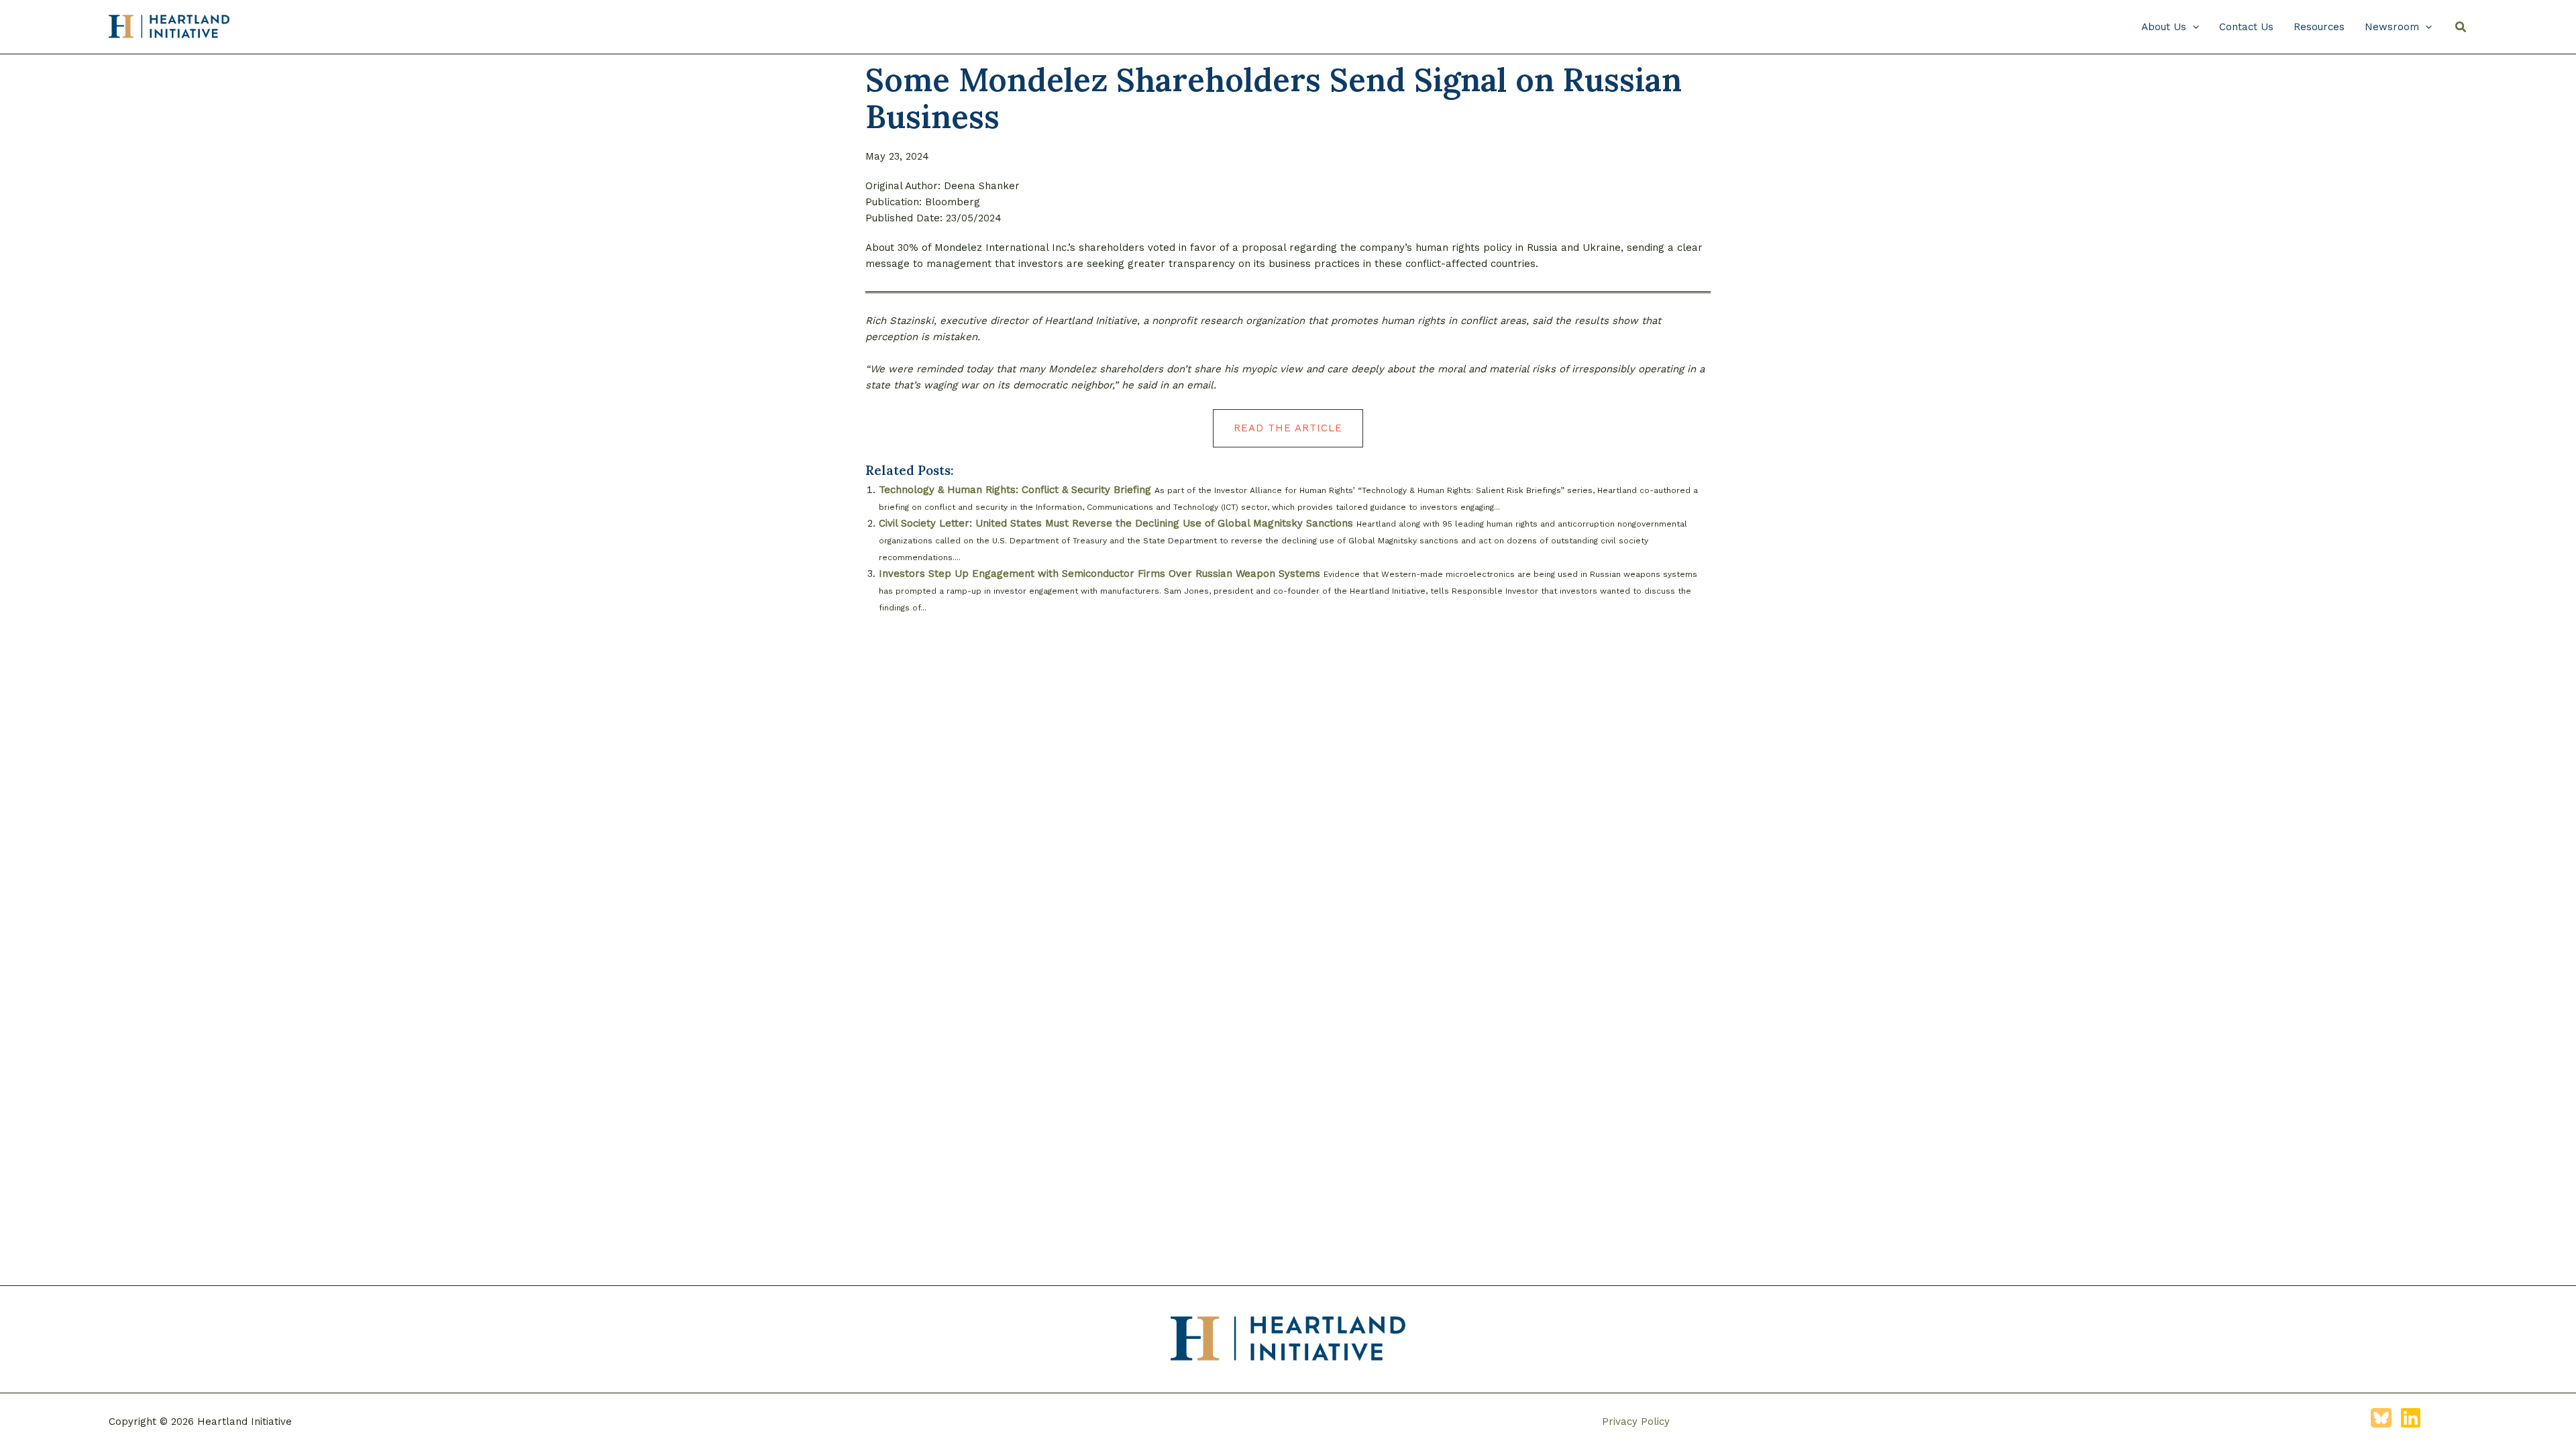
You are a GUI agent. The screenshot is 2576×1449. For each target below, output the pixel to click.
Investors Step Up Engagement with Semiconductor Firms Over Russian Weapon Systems (1099, 574)
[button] (2193, 27)
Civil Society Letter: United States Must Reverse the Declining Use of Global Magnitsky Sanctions (1116, 523)
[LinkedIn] (2411, 1418)
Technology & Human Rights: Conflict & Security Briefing (1015, 490)
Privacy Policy (1636, 1421)
